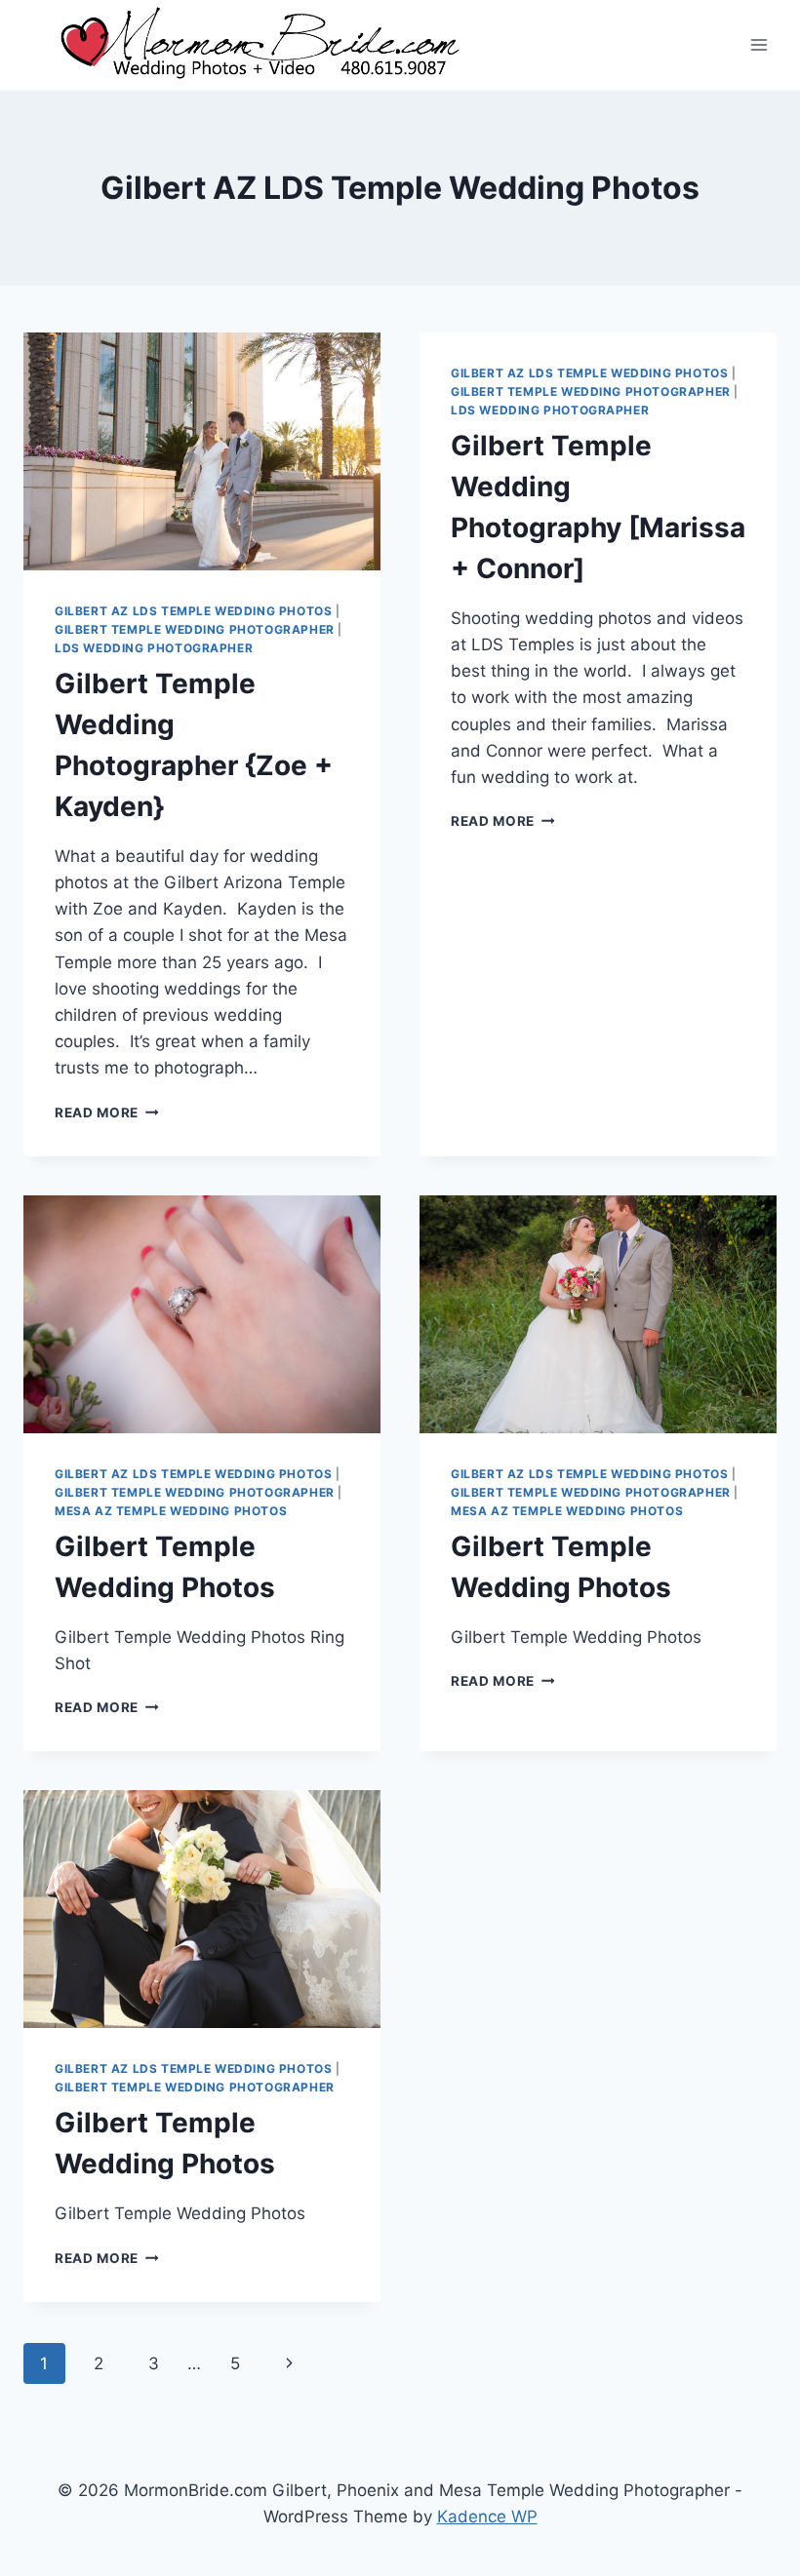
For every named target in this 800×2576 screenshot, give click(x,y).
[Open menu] (759, 45)
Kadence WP (487, 2517)
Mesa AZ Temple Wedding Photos (171, 1511)
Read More (107, 1112)
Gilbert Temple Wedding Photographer (195, 629)
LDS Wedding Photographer (154, 648)
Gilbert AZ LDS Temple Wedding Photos (193, 611)
